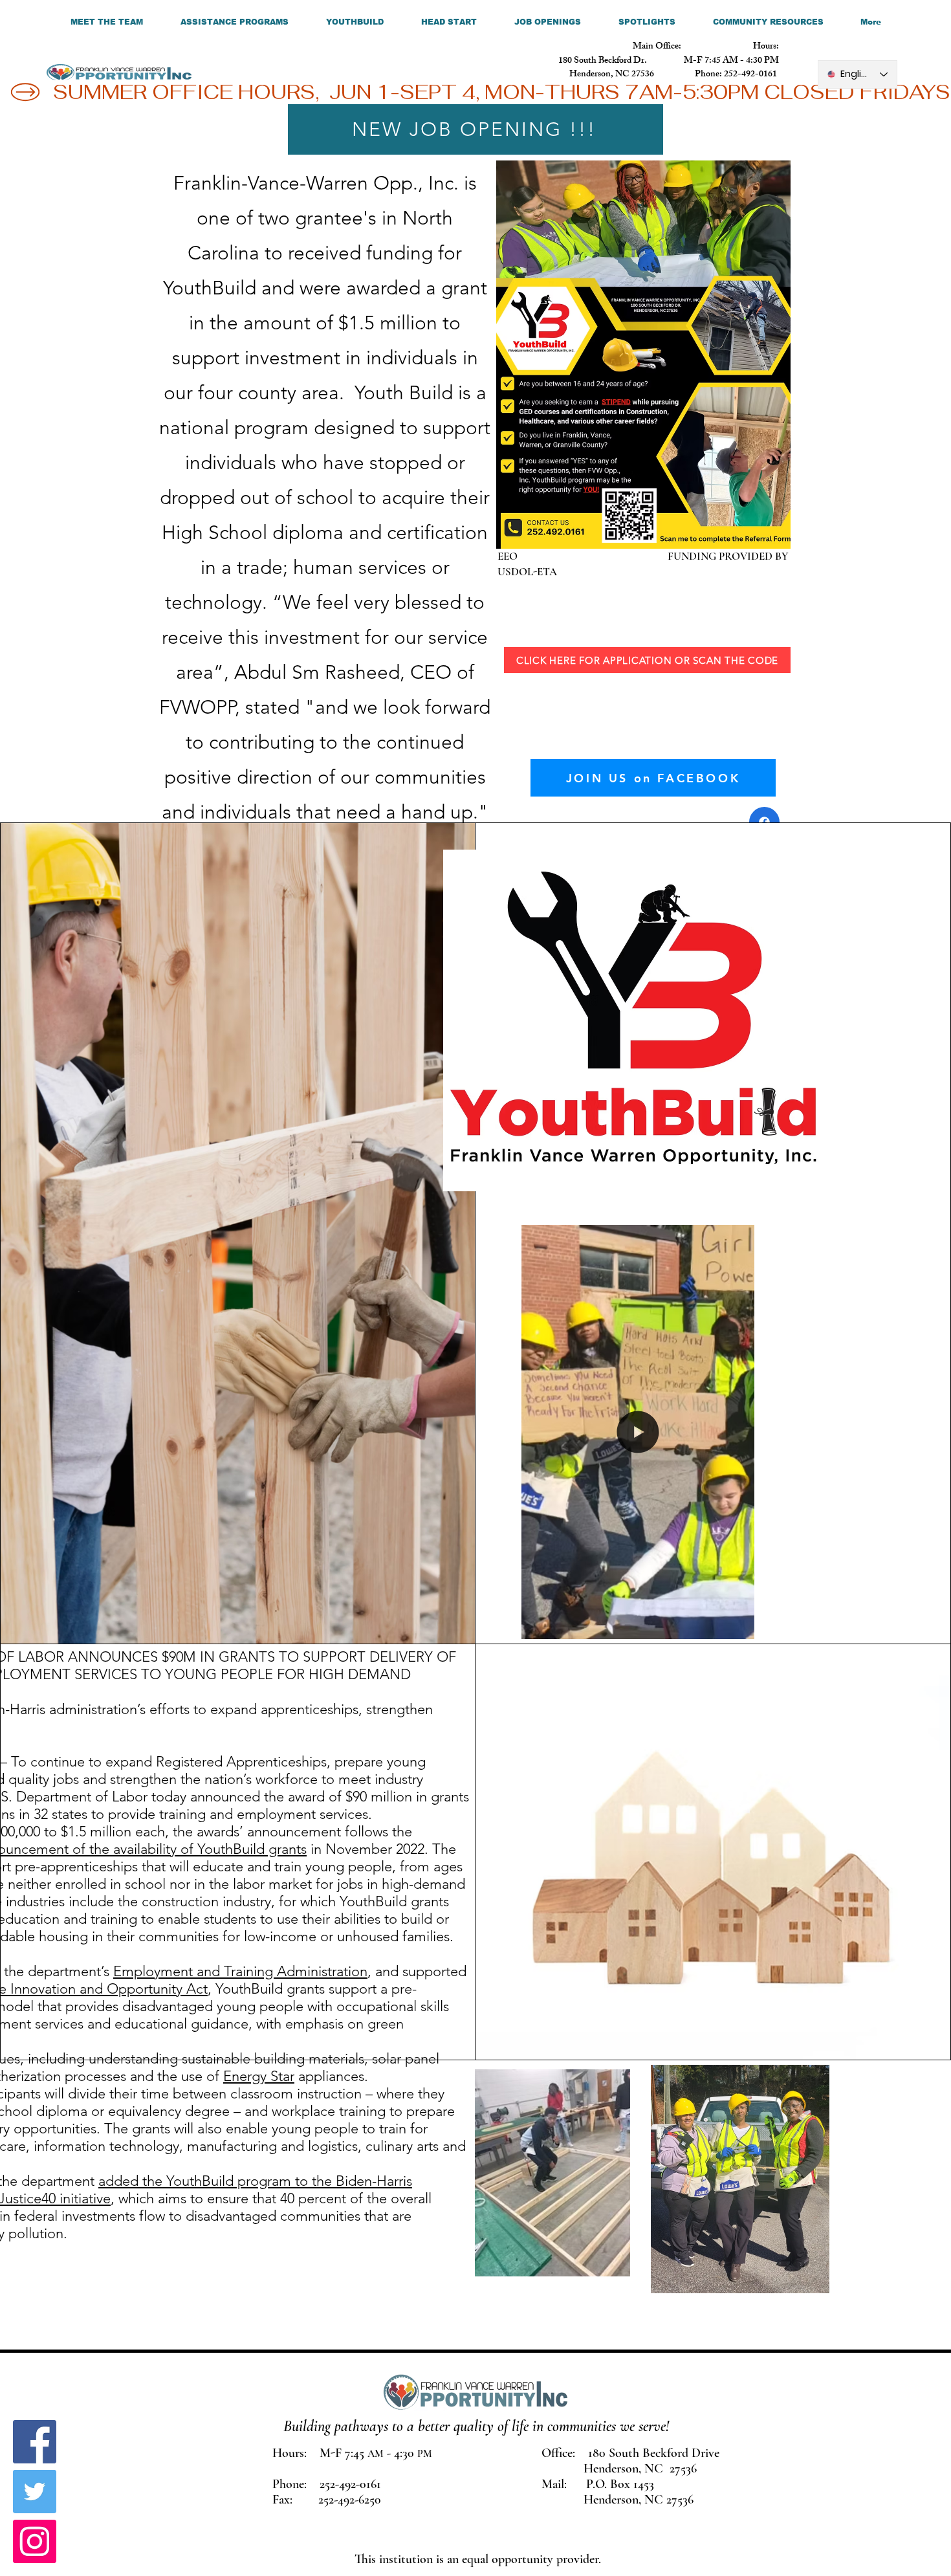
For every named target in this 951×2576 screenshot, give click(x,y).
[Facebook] (35, 2442)
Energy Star (259, 2076)
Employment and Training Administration (240, 1971)
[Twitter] (35, 2492)
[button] (738, 1625)
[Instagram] (35, 2541)
